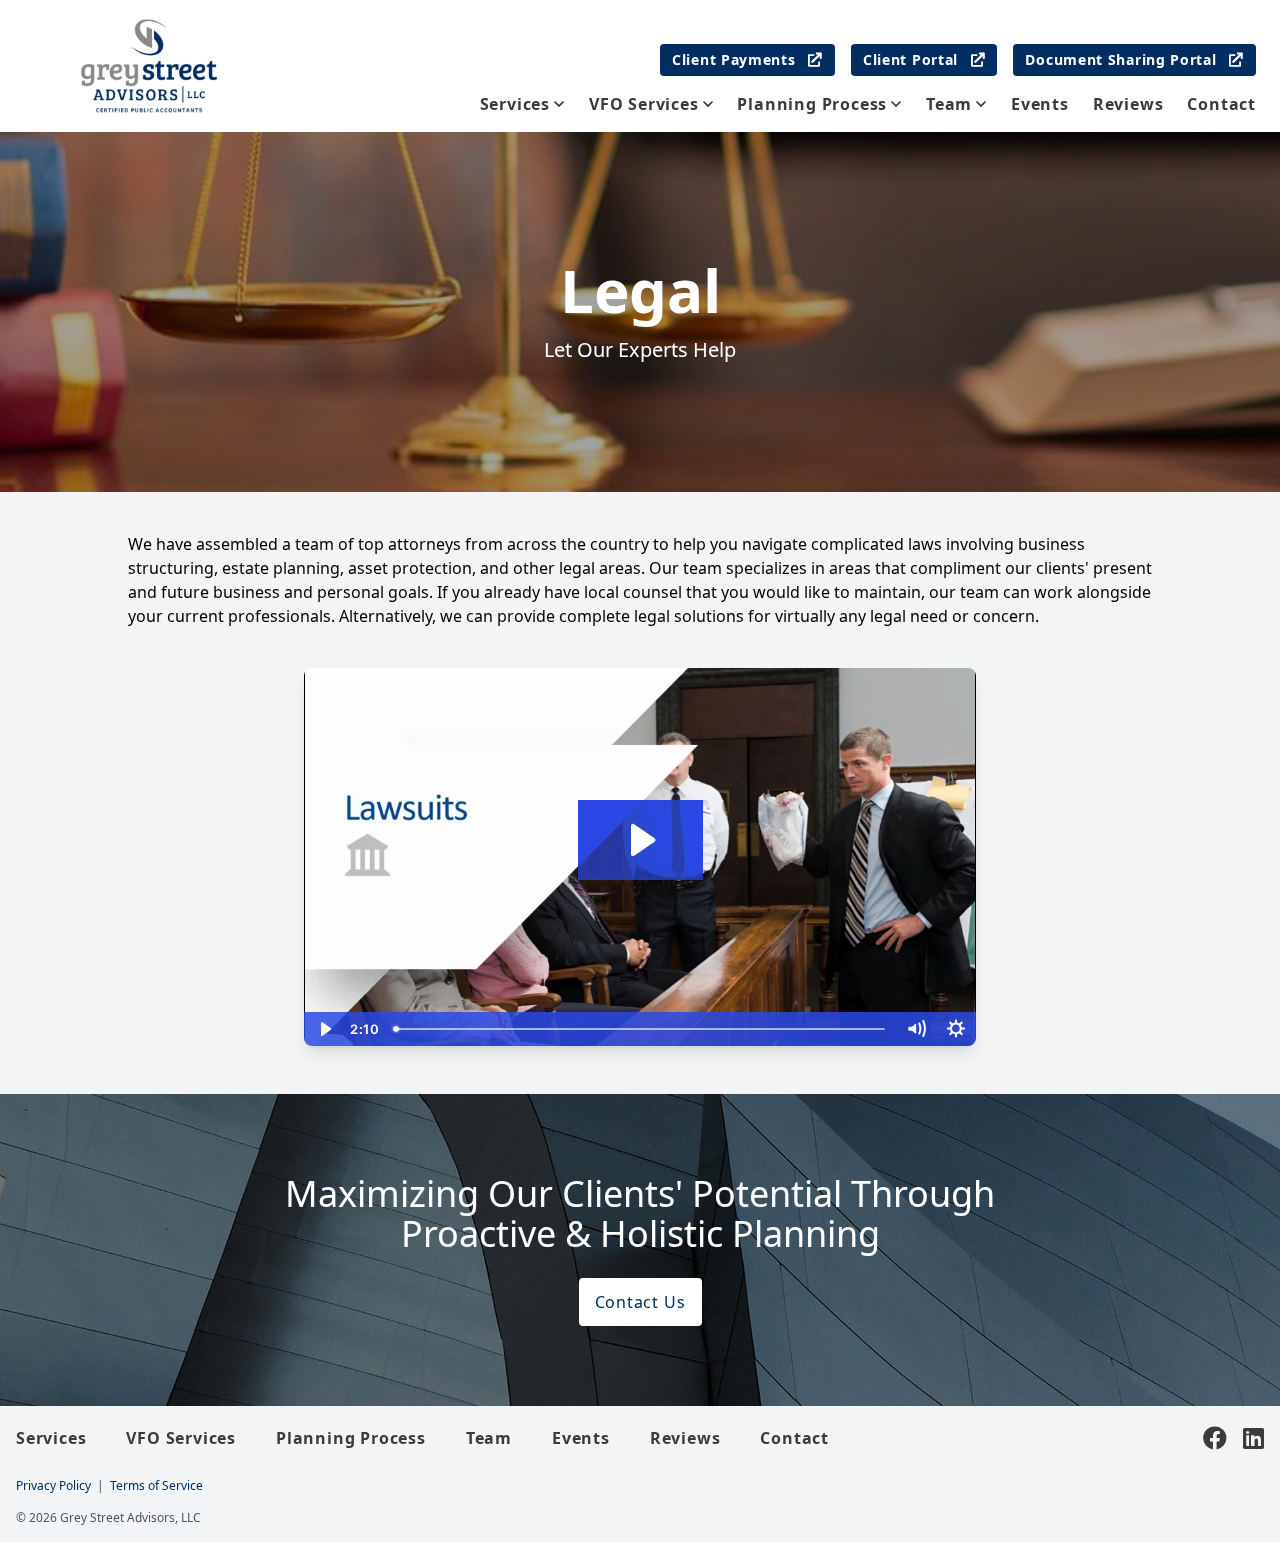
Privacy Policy (53, 1485)
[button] (956, 104)
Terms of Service (156, 1485)
